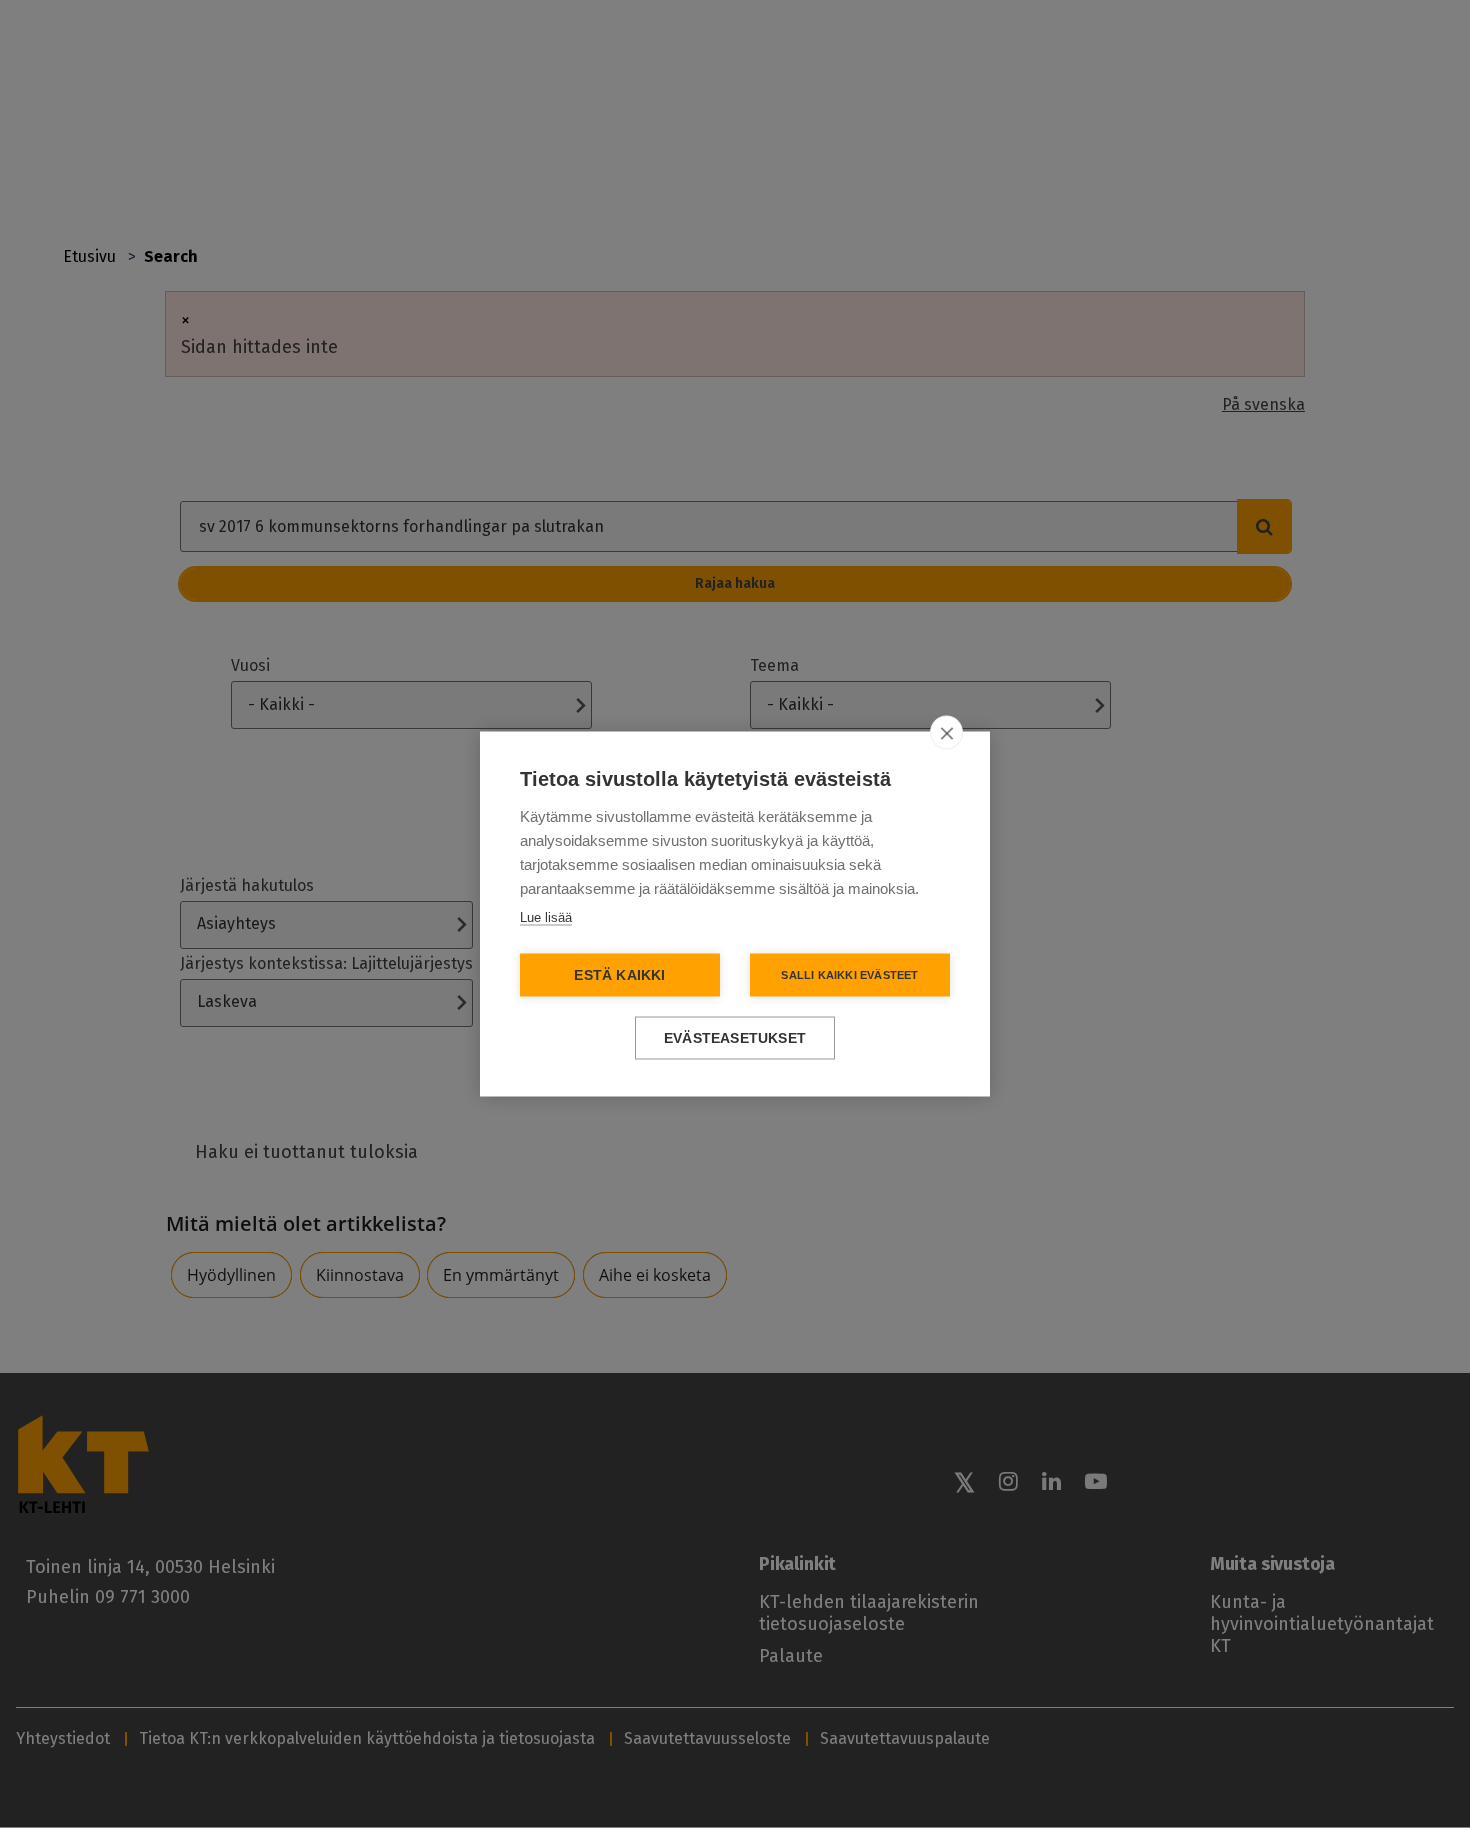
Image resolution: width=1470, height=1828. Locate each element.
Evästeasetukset (735, 1038)
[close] (946, 733)
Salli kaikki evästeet (849, 975)
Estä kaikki (619, 975)
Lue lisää (546, 917)
